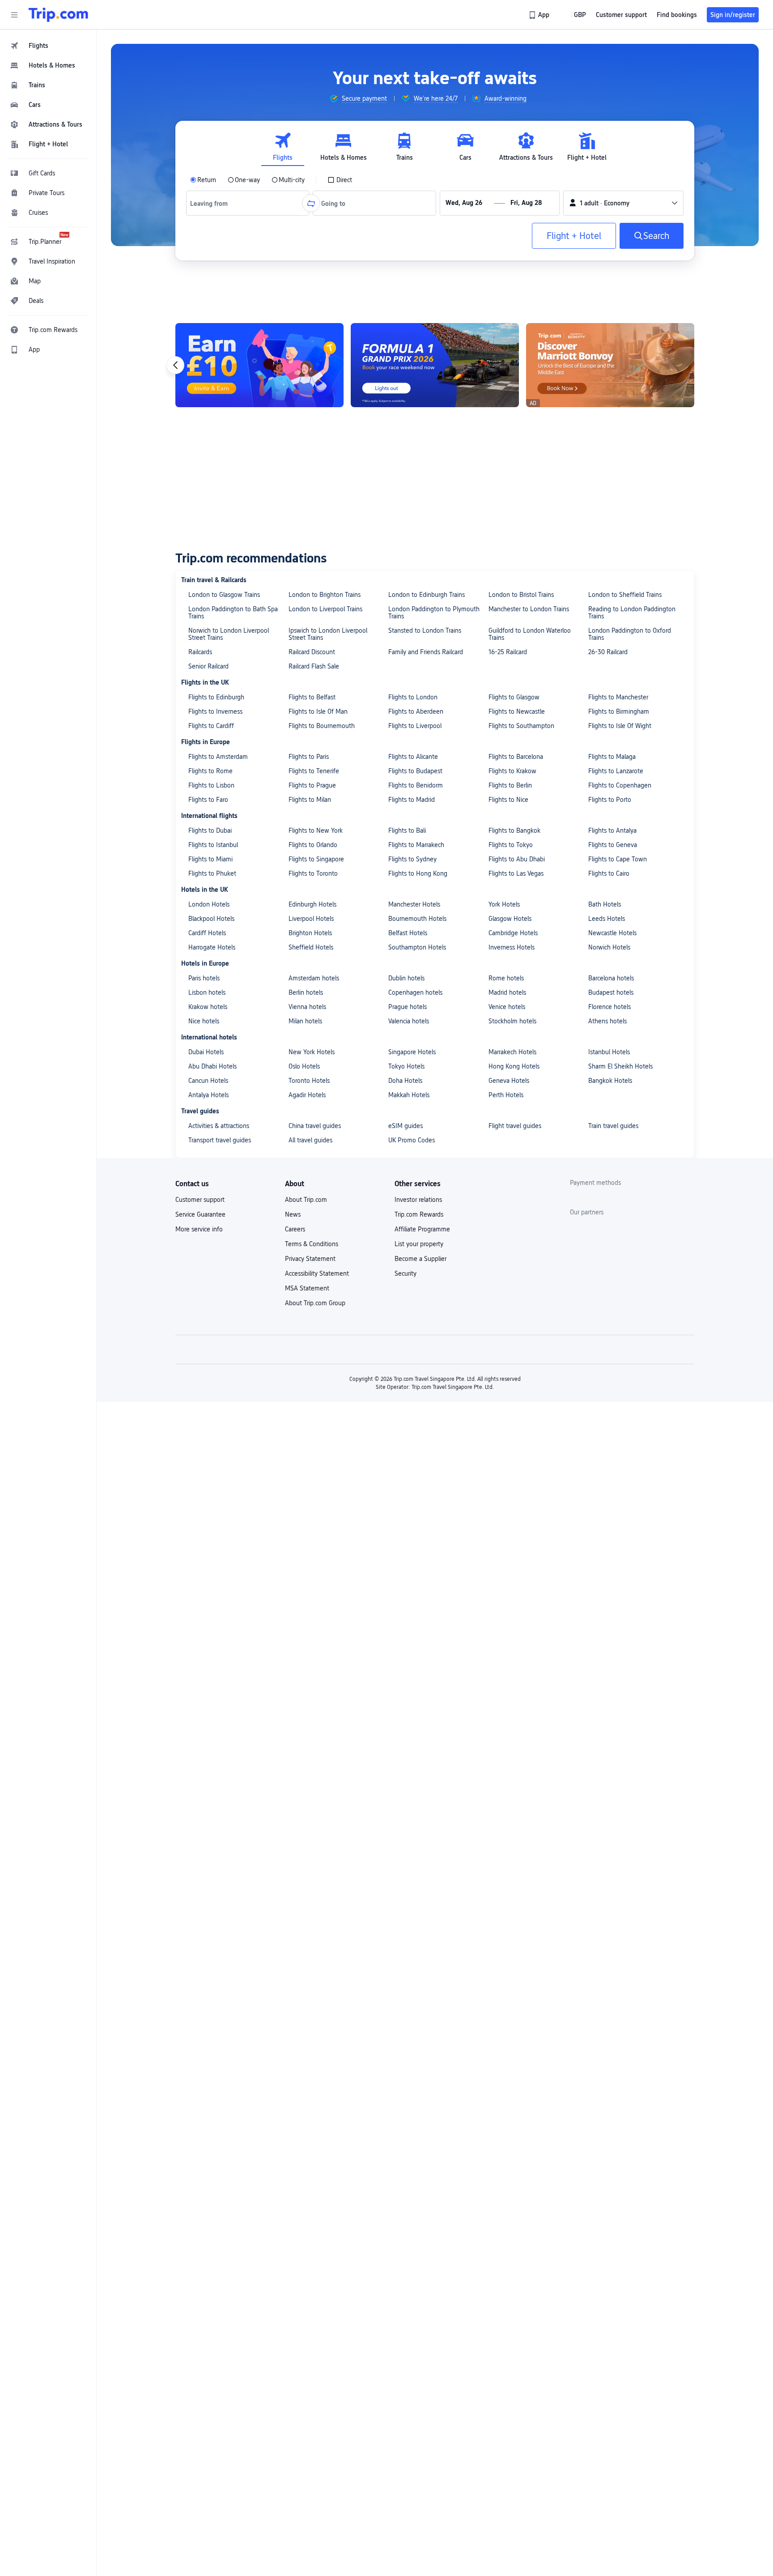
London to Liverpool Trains (325, 609)
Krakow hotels (208, 1007)
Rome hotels (506, 978)
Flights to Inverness (215, 711)
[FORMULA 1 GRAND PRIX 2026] (435, 365)
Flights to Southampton (521, 726)
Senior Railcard (208, 666)
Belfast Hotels (408, 933)
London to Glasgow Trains (224, 595)
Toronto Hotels (309, 1081)
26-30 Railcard (608, 652)
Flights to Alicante (413, 757)
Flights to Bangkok (514, 830)
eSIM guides (406, 1126)
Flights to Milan (310, 800)
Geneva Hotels (509, 1081)
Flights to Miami (210, 859)
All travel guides (310, 1140)
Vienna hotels (307, 1007)
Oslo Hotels (304, 1066)
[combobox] (212, 203)
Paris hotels (204, 978)
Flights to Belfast (312, 697)
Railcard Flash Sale (314, 666)
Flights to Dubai (210, 830)
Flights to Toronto (313, 873)
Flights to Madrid (412, 800)
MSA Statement (307, 1288)
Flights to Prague (312, 785)
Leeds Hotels (607, 919)
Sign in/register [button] (733, 15)
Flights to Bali (407, 830)
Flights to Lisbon (211, 785)
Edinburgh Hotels (312, 904)
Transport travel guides (220, 1140)
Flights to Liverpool (415, 726)
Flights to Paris (309, 757)
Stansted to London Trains (425, 630)
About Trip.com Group (315, 1303)
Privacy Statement (310, 1259)
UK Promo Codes (412, 1140)
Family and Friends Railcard (426, 652)
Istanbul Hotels (609, 1052)
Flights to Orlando (313, 845)
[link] (540, 15)
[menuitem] (48, 46)
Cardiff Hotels (207, 933)
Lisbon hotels (207, 992)
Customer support (200, 1200)
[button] (14, 15)
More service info (199, 1229)
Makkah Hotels (409, 1095)
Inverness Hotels (512, 947)
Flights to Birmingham (619, 711)
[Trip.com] (58, 15)
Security (406, 1273)
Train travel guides (613, 1126)
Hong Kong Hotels (514, 1066)
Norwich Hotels (609, 947)
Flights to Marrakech (416, 845)
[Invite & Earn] (259, 365)
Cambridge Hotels (513, 933)
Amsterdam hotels (314, 978)
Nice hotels (204, 1021)
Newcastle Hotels (612, 933)
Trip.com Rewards (419, 1214)
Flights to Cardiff (211, 726)
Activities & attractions (219, 1126)
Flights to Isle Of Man (318, 711)
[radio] (203, 180)
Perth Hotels (506, 1095)
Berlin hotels (306, 992)
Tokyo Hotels (406, 1066)
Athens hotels (607, 1021)
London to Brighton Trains (325, 595)
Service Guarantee (200, 1214)
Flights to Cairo (609, 873)
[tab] (283, 147)
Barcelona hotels (611, 978)
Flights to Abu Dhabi (517, 859)
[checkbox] (340, 180)
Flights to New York (316, 830)
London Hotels (209, 904)
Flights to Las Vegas (516, 873)
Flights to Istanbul (213, 845)
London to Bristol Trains (521, 595)
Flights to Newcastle (517, 711)
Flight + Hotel (574, 236)
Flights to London (413, 697)
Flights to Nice (508, 800)
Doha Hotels (405, 1081)
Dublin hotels (406, 978)
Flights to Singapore (316, 859)
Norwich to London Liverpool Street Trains (229, 634)
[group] (358, 98)
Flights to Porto (610, 800)
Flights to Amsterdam (218, 757)
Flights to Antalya (612, 830)
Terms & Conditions (312, 1244)
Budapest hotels (611, 992)
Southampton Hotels (417, 947)
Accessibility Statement (317, 1273)
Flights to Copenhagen (620, 785)
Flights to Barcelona (516, 757)
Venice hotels (507, 1007)
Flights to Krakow (512, 771)
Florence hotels (609, 1007)
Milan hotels (305, 1021)
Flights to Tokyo (511, 845)
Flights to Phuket (212, 873)
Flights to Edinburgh (216, 697)
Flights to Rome (210, 771)
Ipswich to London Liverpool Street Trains (328, 634)
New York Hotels (312, 1052)
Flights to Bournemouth (322, 726)
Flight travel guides (515, 1126)
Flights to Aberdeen (416, 711)
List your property (419, 1244)
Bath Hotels (605, 904)
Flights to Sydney (412, 859)
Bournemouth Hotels (417, 919)
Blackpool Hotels (211, 919)
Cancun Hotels (208, 1081)
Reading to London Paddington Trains (632, 613)
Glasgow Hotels (510, 919)
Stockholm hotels (512, 1021)
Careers (295, 1229)
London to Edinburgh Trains (427, 595)
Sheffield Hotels (311, 947)
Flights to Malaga (612, 757)
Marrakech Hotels (512, 1052)
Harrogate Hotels (212, 947)
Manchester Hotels (414, 904)
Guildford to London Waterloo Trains (530, 634)
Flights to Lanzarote (616, 771)
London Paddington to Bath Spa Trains (233, 613)
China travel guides (315, 1126)
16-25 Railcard (508, 652)
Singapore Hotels (412, 1052)
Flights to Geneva (613, 845)
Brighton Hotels (310, 933)
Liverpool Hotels (311, 919)
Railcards (200, 652)
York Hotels (504, 904)
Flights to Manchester (618, 697)
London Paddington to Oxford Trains (630, 634)
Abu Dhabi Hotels (212, 1066)
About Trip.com (306, 1200)
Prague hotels (408, 1007)
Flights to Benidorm (416, 785)
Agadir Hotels (307, 1095)
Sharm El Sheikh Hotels (620, 1066)
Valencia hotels (409, 1021)
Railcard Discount (312, 652)
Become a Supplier (420, 1259)
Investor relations (418, 1200)
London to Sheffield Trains (625, 595)
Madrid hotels (507, 992)
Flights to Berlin (510, 785)
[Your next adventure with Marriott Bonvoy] (610, 365)
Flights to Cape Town (618, 859)
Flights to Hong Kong (418, 873)
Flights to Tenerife (314, 771)
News (293, 1214)
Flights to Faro (208, 800)
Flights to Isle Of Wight (620, 726)
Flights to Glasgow (514, 697)
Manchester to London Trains (529, 609)
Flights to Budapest (415, 771)
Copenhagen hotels (415, 992)
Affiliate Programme (422, 1229)
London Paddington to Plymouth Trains (434, 613)
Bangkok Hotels (610, 1081)
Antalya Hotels (208, 1095)
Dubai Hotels (206, 1052)
